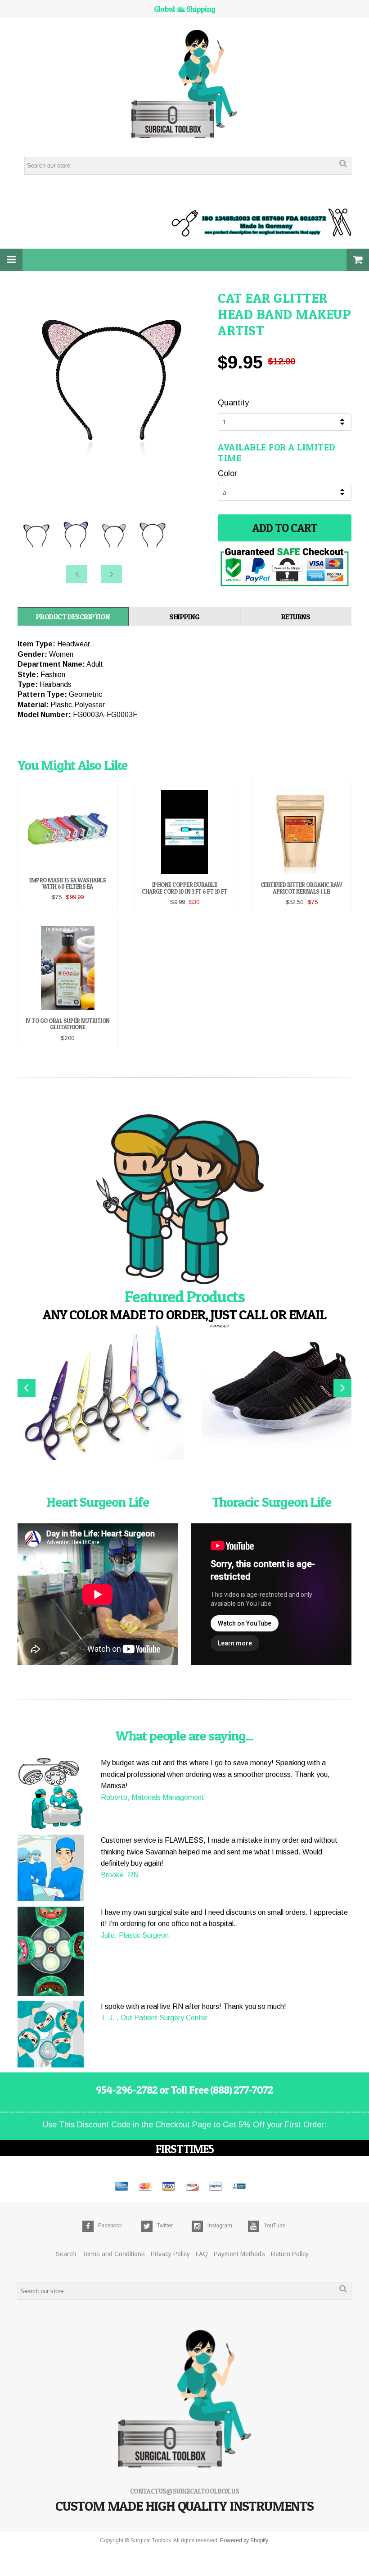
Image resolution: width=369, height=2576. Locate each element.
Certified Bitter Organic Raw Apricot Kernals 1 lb (301, 888)
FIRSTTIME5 (185, 2149)
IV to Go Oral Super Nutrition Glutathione (68, 1024)
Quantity (233, 403)
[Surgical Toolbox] (185, 85)
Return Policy (290, 2254)
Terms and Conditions (113, 2254)
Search (66, 2254)
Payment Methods (239, 2254)
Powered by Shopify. (245, 2540)
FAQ (202, 2254)
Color (227, 473)
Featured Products (185, 1296)
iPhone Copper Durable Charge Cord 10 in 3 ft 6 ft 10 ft (184, 888)
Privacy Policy (170, 2254)
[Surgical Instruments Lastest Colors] (184, 1201)
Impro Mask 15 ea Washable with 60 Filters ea (67, 883)
